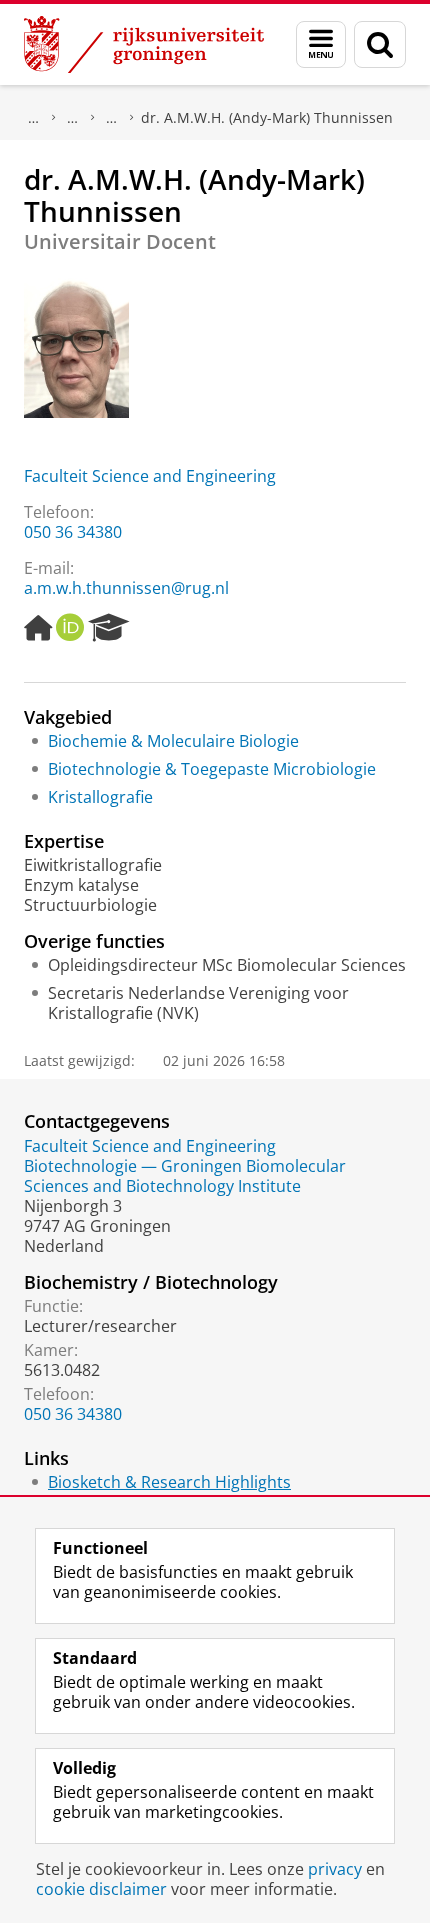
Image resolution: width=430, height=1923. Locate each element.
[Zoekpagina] (380, 44)
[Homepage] (38, 628)
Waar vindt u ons (112, 118)
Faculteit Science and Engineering (150, 476)
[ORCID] (70, 628)
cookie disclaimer (101, 1889)
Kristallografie (100, 797)
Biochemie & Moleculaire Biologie (173, 741)
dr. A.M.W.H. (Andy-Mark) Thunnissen (267, 117)
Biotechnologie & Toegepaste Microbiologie (212, 769)
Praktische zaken (73, 118)
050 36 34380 (73, 532)
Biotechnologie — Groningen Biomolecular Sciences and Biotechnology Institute (185, 1176)
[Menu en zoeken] (321, 44)
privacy (335, 1869)
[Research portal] (109, 628)
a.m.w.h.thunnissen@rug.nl (126, 588)
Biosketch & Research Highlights (169, 1482)
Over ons (34, 118)
